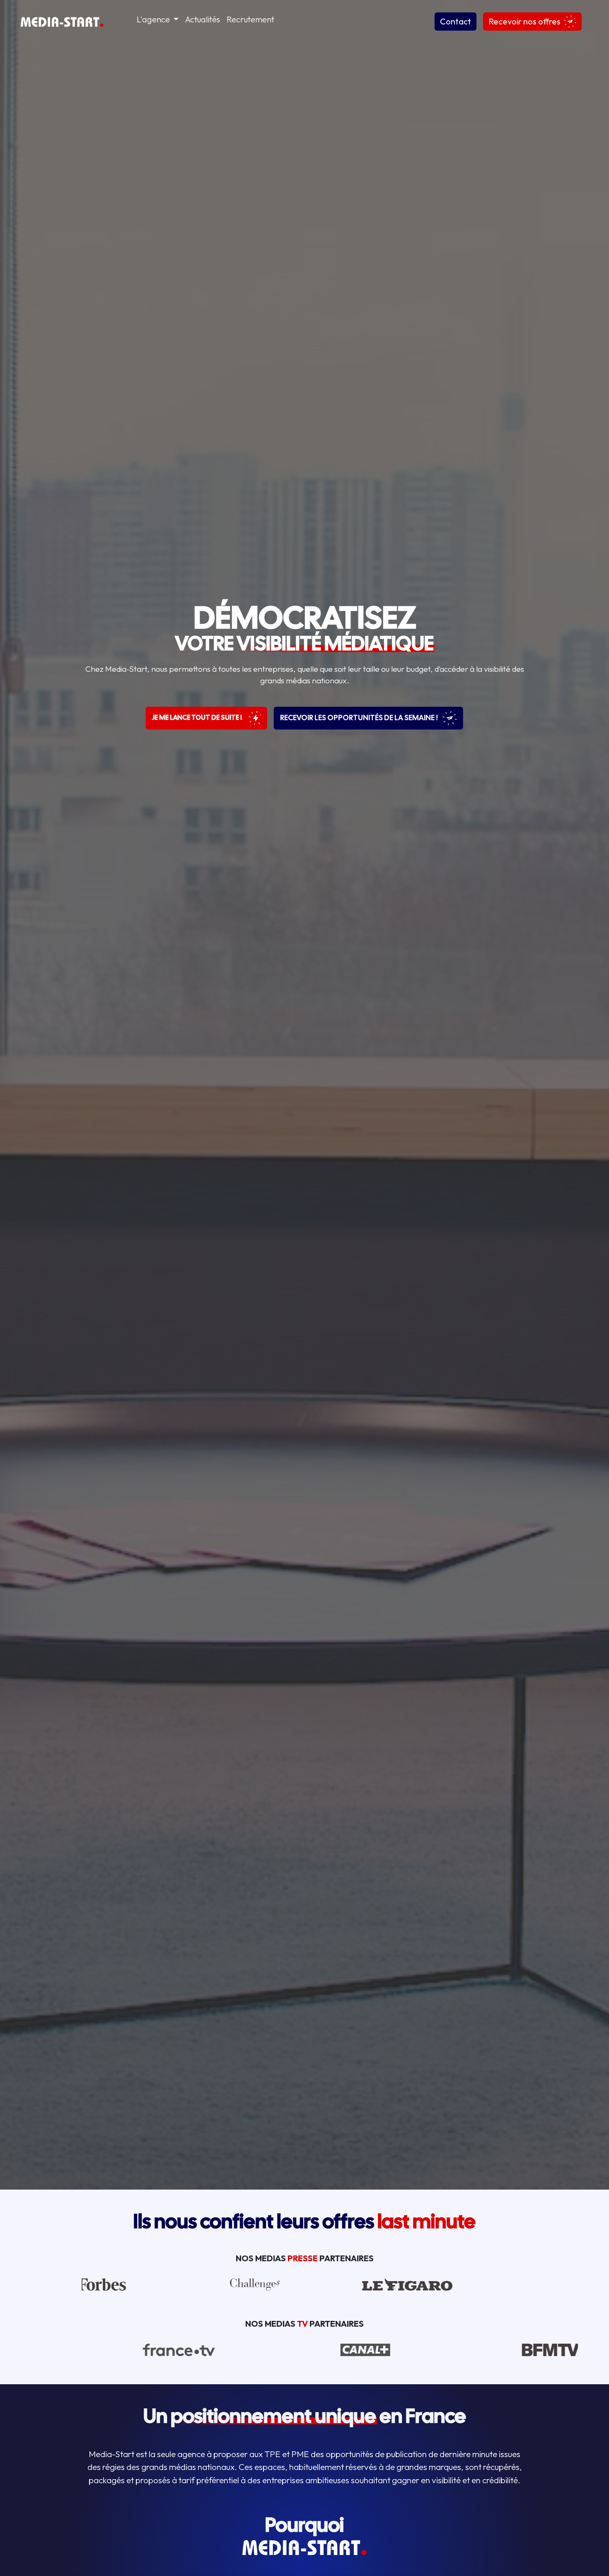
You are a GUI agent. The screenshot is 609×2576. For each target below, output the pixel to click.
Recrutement (250, 19)
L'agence (154, 19)
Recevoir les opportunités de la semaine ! (360, 718)
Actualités (203, 19)
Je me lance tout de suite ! (198, 718)
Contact (456, 21)
